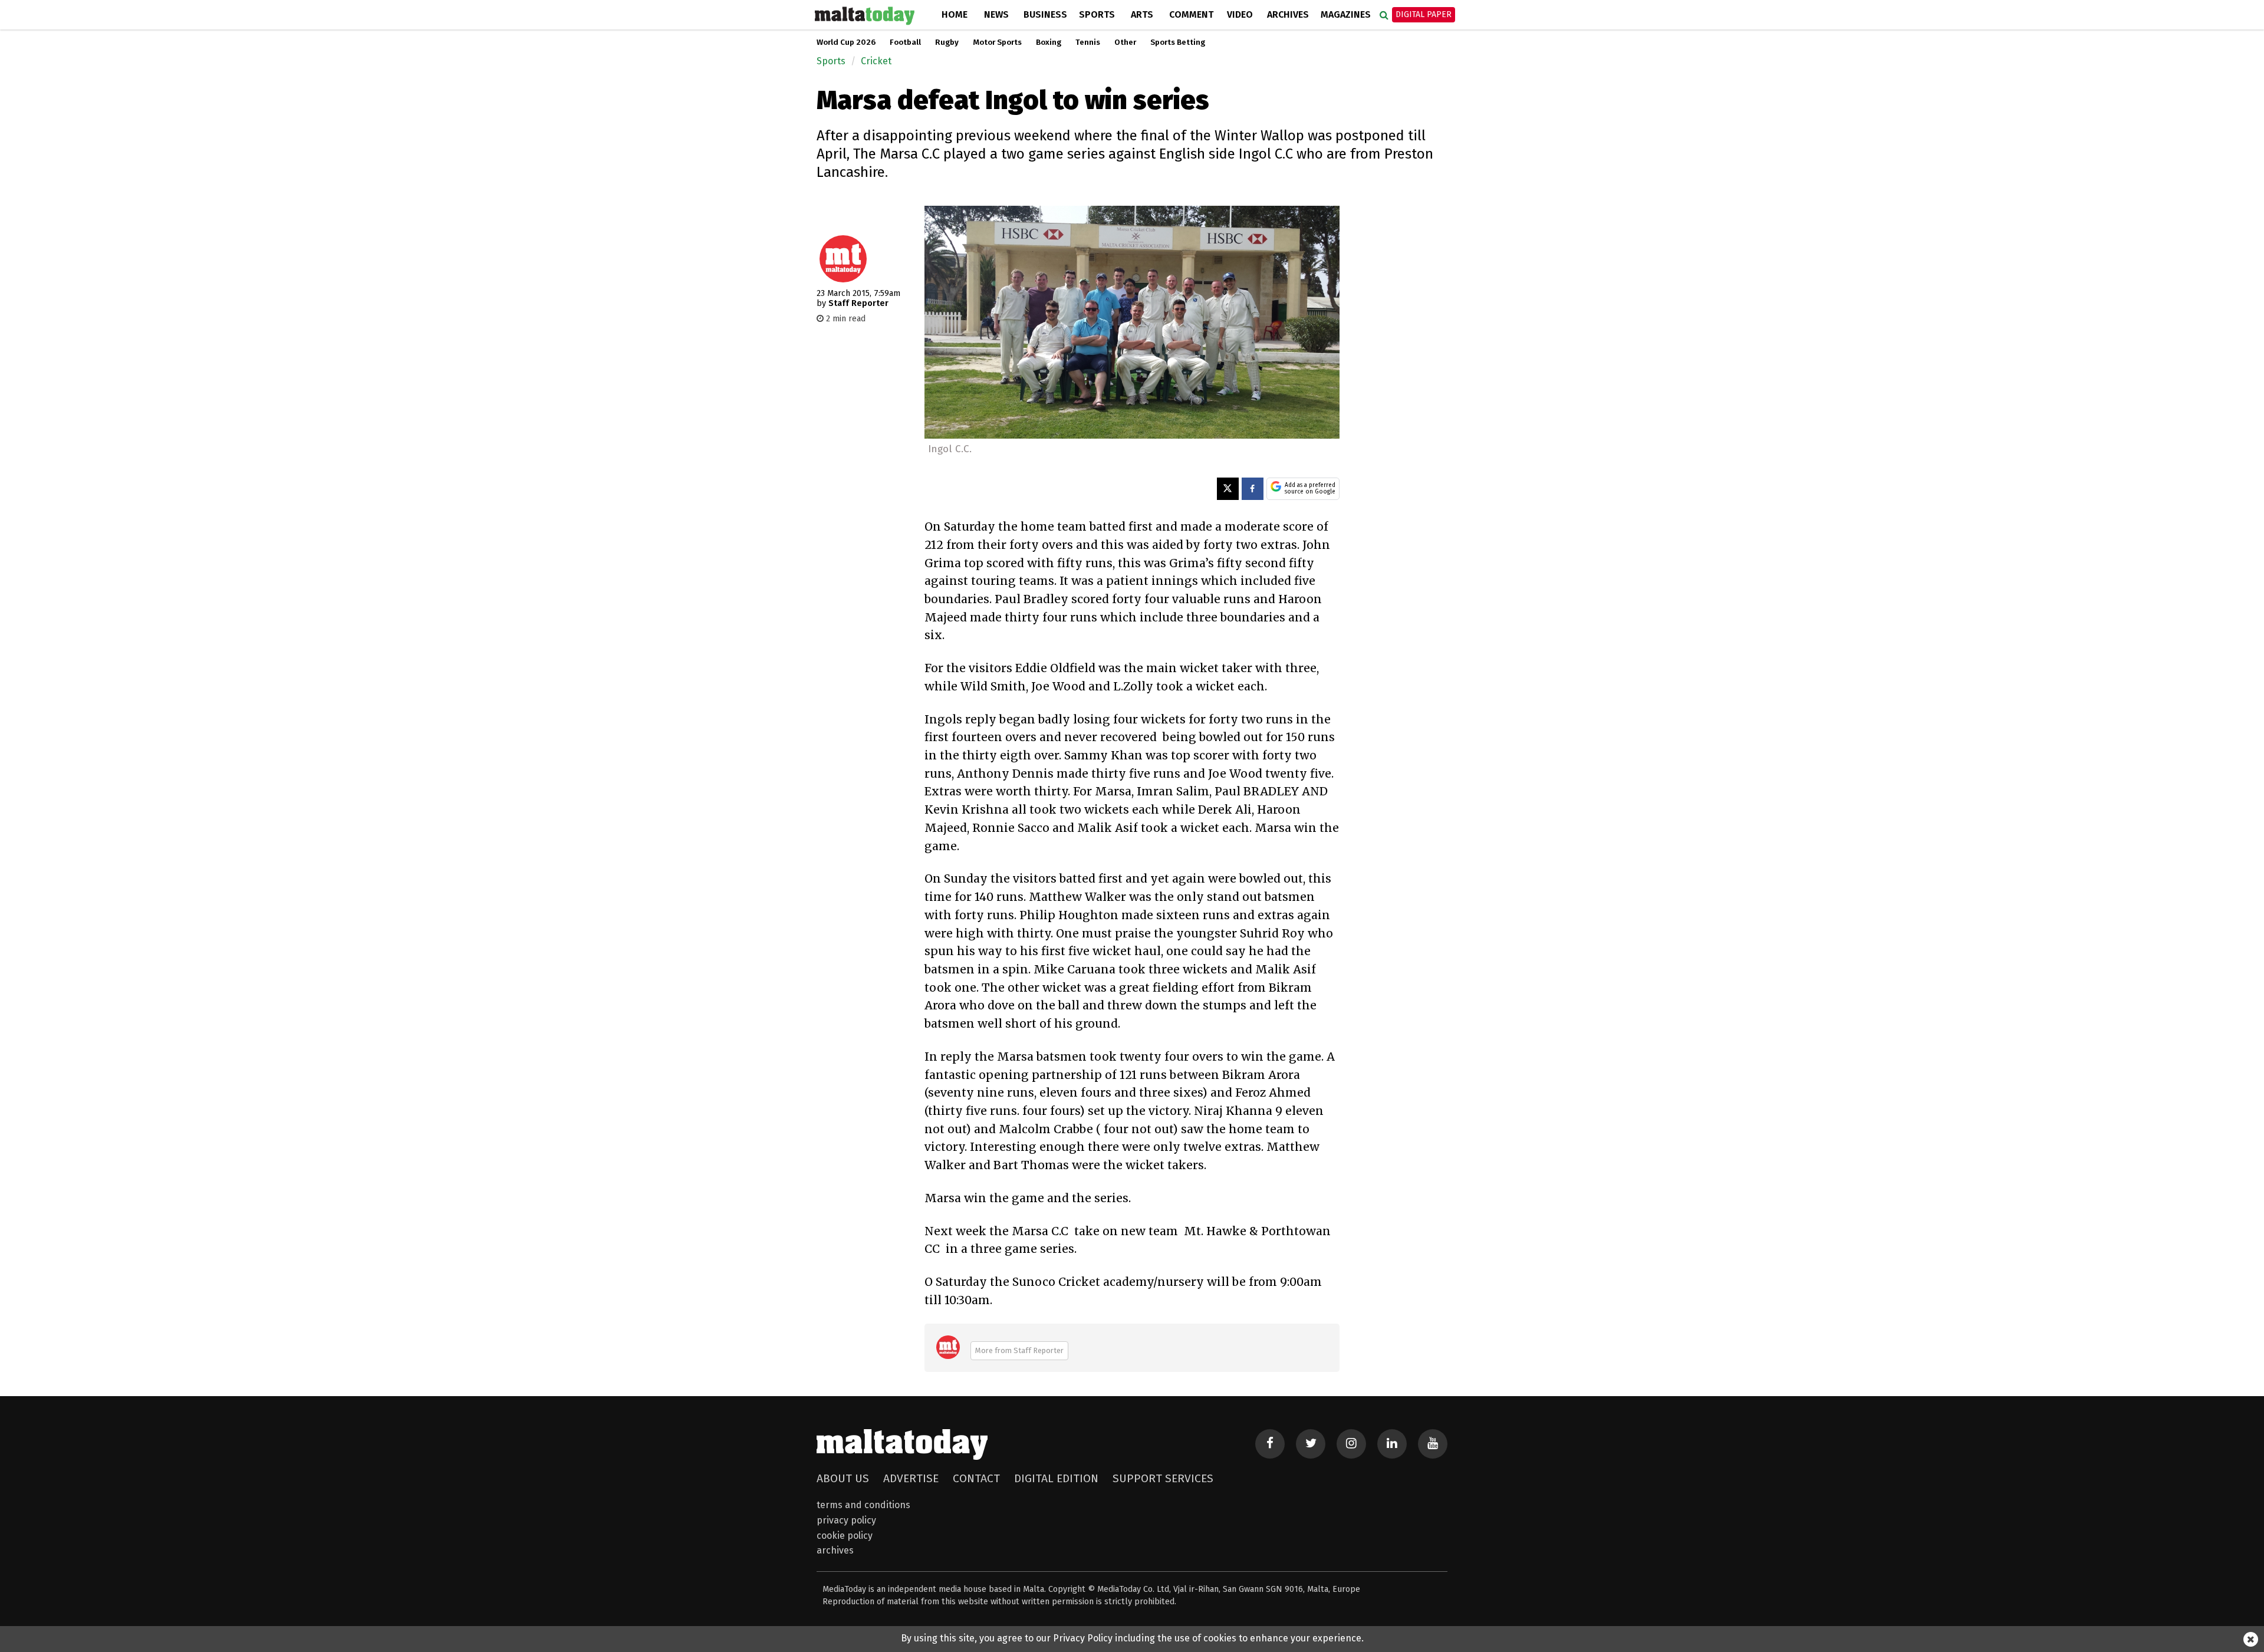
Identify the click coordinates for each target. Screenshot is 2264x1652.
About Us (843, 1478)
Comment (1191, 14)
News (996, 14)
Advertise (911, 1478)
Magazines (1346, 14)
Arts (1142, 14)
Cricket (876, 61)
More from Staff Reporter (1019, 1350)
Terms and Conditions (863, 1505)
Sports (1097, 14)
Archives (1288, 14)
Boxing (1049, 42)
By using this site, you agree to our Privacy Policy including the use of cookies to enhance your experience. (1132, 1638)
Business (1045, 14)
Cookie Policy (845, 1536)
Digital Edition (1056, 1478)
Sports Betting (1178, 42)
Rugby (947, 42)
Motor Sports (997, 42)
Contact (976, 1478)
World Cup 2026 (846, 42)
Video (1240, 14)
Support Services (1163, 1478)
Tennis (1088, 42)
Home (955, 14)
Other (1125, 42)
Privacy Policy (846, 1520)
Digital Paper (1424, 14)
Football (905, 42)
